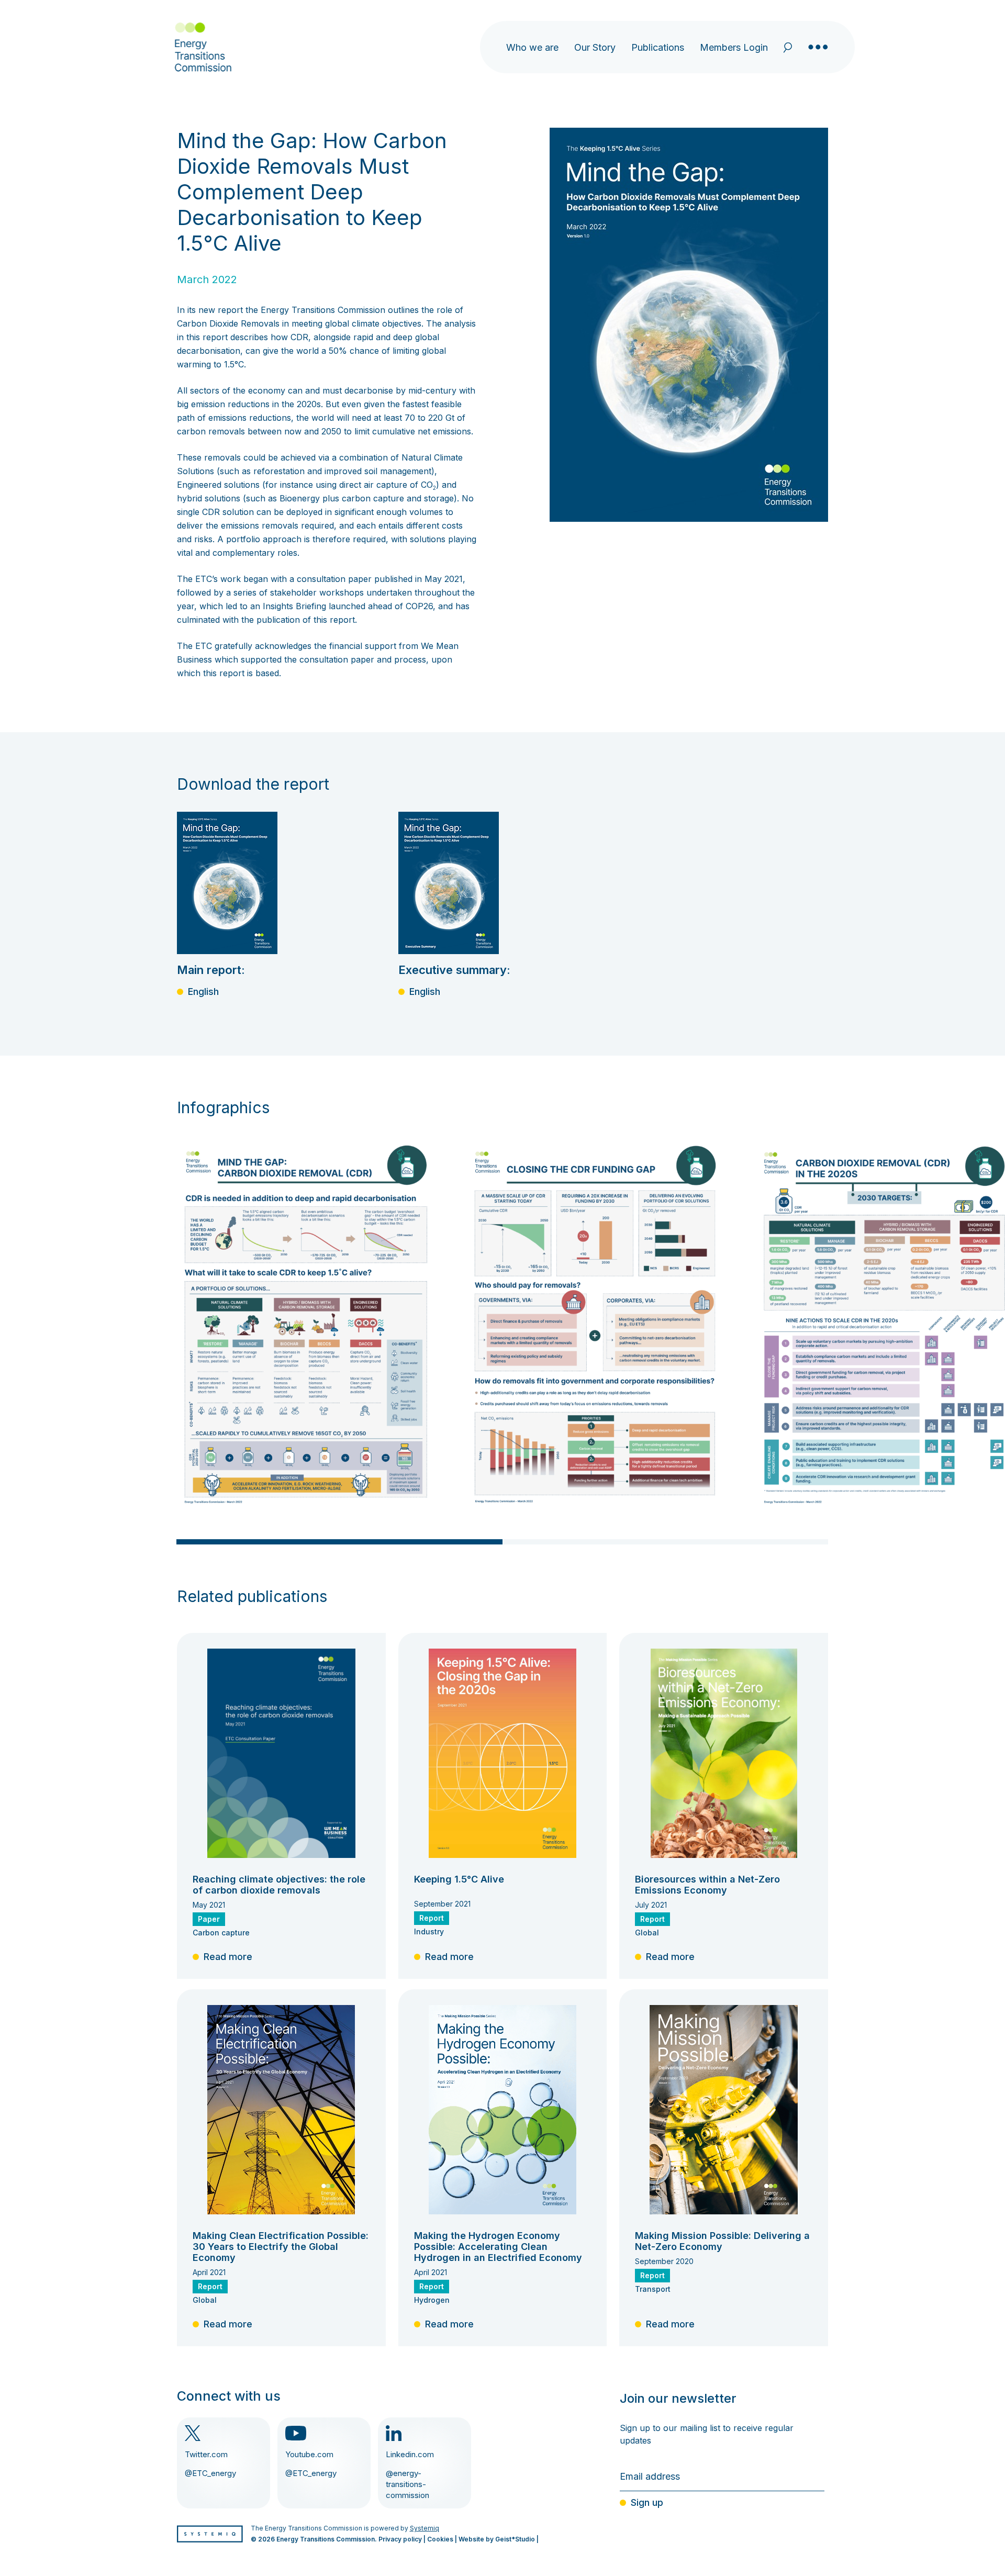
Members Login (734, 47)
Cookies (440, 2539)
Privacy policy (400, 2539)
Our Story (595, 47)
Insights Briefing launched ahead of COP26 (348, 606)
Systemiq (425, 2528)
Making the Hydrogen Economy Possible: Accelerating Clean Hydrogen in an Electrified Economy (498, 2247)
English (203, 992)
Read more (228, 1957)
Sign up (647, 2502)
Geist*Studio (515, 2539)
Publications (658, 47)
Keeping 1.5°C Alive (459, 1879)
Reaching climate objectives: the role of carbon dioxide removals (279, 1885)
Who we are (532, 47)
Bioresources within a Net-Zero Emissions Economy (707, 1885)
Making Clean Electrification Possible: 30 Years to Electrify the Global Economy (281, 2247)
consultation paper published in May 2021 (380, 579)
